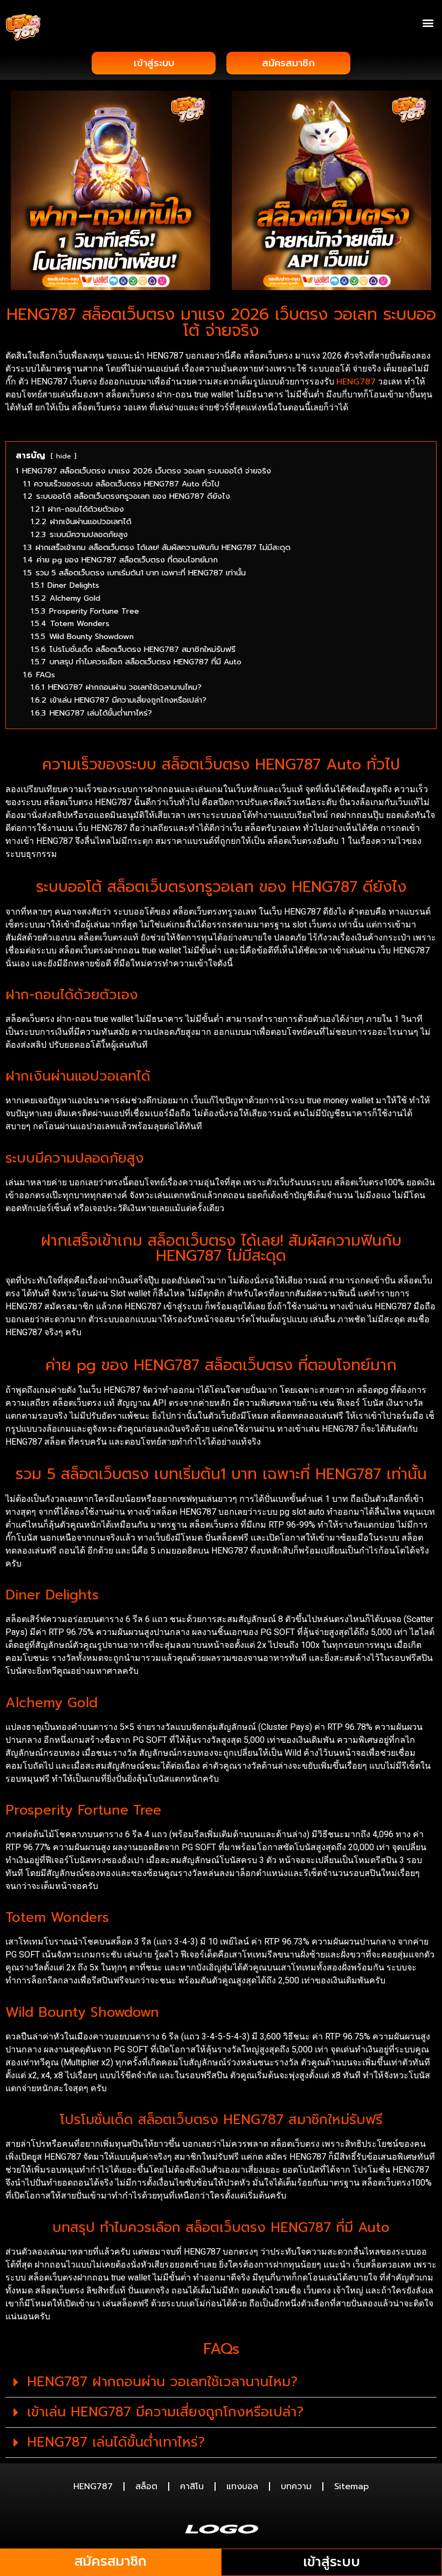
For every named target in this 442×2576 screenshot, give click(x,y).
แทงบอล (242, 2486)
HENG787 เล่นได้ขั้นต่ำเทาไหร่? (116, 2442)
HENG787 (356, 382)
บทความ (296, 2486)
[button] (428, 22)
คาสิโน (192, 2486)
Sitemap (351, 2486)
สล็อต (146, 2486)
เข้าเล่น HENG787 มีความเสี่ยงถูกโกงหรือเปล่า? (165, 2412)
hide (64, 456)
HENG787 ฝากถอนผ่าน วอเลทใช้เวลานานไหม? (162, 2382)
